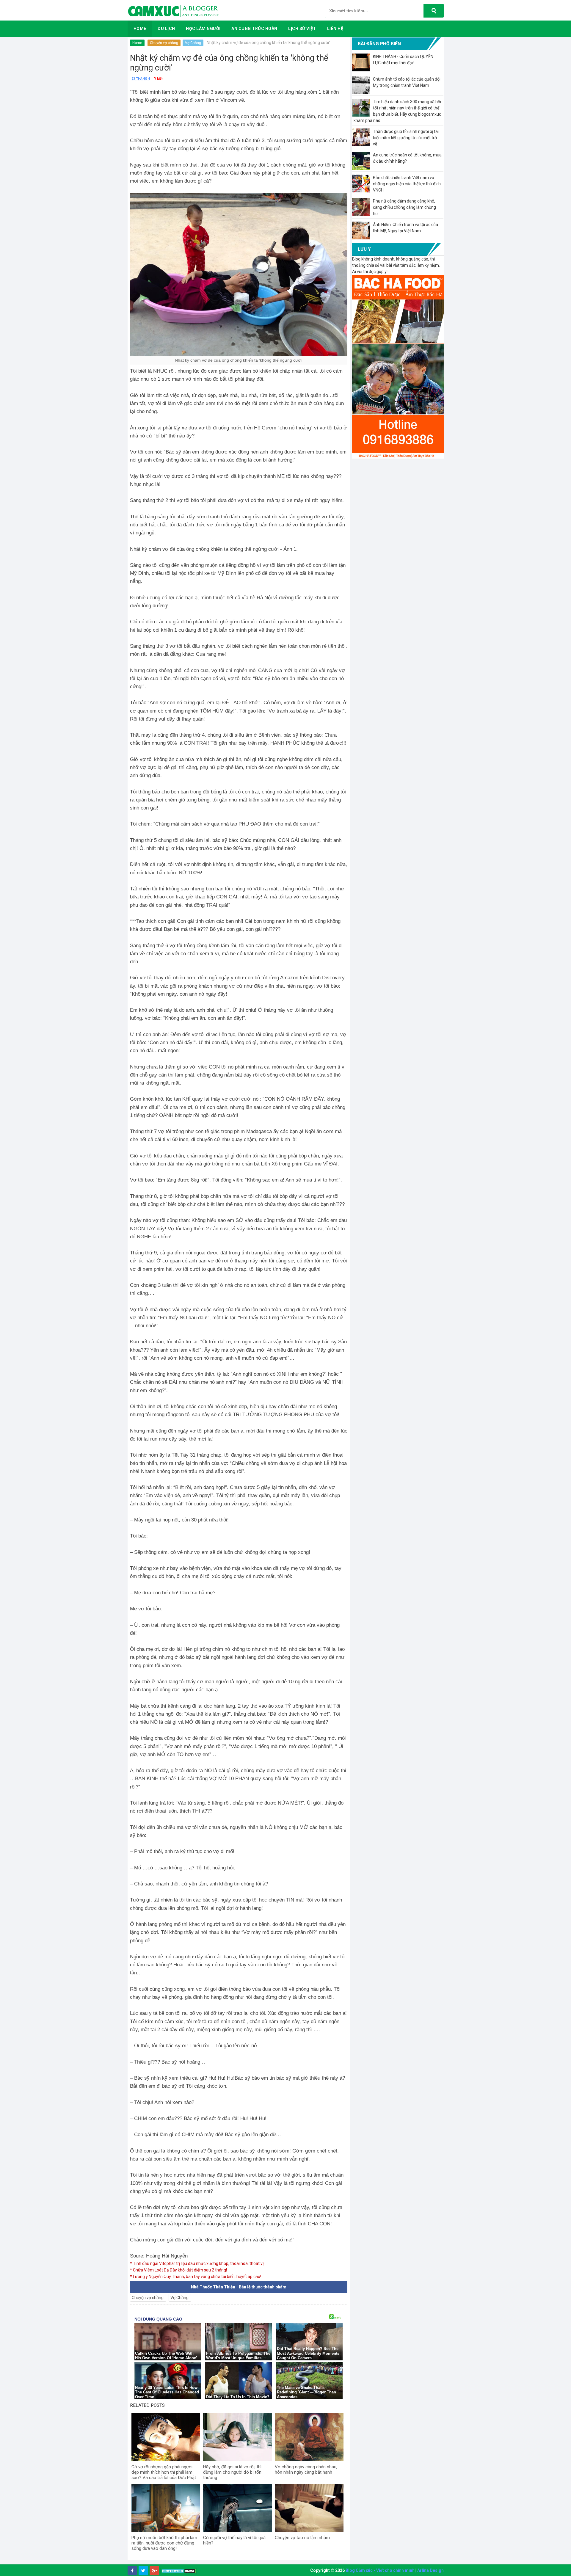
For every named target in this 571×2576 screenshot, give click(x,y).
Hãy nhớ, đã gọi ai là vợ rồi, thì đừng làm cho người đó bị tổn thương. (232, 2472)
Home (137, 43)
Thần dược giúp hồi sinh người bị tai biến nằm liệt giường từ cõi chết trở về (406, 138)
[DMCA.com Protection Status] (179, 2571)
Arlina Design (430, 2570)
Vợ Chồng (193, 43)
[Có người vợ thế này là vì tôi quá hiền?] (237, 2508)
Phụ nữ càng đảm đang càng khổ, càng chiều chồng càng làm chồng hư (404, 207)
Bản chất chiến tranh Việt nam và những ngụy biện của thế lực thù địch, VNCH (407, 184)
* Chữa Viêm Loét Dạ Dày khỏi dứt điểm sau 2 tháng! (178, 2270)
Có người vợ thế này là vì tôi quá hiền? (234, 2540)
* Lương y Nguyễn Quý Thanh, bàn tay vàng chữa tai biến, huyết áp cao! (196, 2277)
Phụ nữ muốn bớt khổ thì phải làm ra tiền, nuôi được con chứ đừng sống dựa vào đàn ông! (164, 2543)
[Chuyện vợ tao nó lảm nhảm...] (309, 2508)
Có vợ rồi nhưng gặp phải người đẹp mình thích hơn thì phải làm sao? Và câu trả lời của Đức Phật (164, 2472)
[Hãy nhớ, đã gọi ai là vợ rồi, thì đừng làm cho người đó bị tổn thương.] (237, 2437)
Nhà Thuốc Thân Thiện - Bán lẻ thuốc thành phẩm (239, 2287)
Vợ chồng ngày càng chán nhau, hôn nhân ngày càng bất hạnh (306, 2470)
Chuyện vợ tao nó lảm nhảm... (304, 2538)
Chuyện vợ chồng (164, 43)
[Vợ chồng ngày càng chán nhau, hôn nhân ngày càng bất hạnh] (309, 2437)
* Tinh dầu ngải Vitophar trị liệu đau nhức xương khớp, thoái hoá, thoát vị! (197, 2263)
